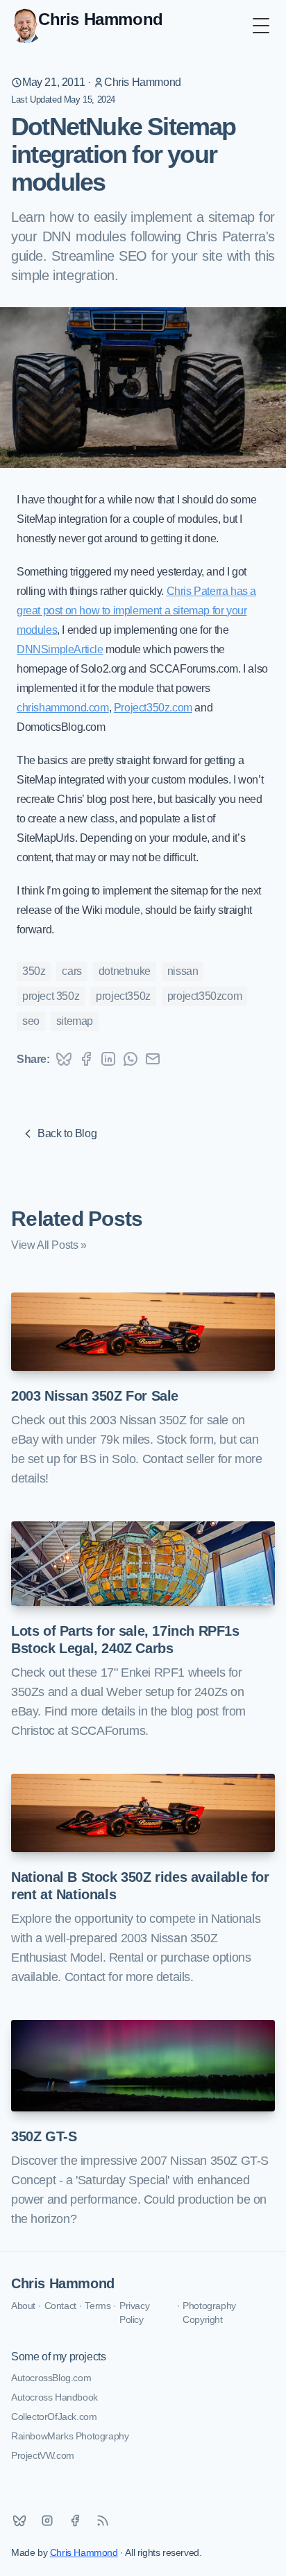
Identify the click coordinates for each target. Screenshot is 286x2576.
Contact (60, 2306)
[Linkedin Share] (108, 1059)
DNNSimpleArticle (60, 649)
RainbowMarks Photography (70, 2436)
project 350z (51, 996)
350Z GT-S (44, 2136)
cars (71, 971)
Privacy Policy (134, 2313)
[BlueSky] (19, 2521)
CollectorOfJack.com (54, 2417)
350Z (34, 971)
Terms (98, 2306)
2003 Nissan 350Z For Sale (95, 1396)
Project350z (123, 996)
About (23, 2306)
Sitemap (75, 1021)
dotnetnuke (125, 971)
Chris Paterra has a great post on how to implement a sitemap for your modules (136, 611)
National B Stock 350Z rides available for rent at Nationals (140, 1886)
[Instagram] (47, 2521)
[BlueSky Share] (64, 1059)
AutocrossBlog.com (51, 2378)
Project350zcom (204, 996)
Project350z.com (153, 708)
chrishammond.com (63, 708)
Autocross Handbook (54, 2397)
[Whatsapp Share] (131, 1059)
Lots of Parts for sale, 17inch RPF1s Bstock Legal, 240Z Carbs (125, 1640)
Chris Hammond (143, 82)
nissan (183, 971)
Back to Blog (67, 1133)
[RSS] (103, 2521)
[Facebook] (75, 2521)
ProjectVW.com (43, 2455)
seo (31, 1021)
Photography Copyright (209, 2313)
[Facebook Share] (86, 1059)
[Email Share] (153, 1059)
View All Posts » (49, 1245)
